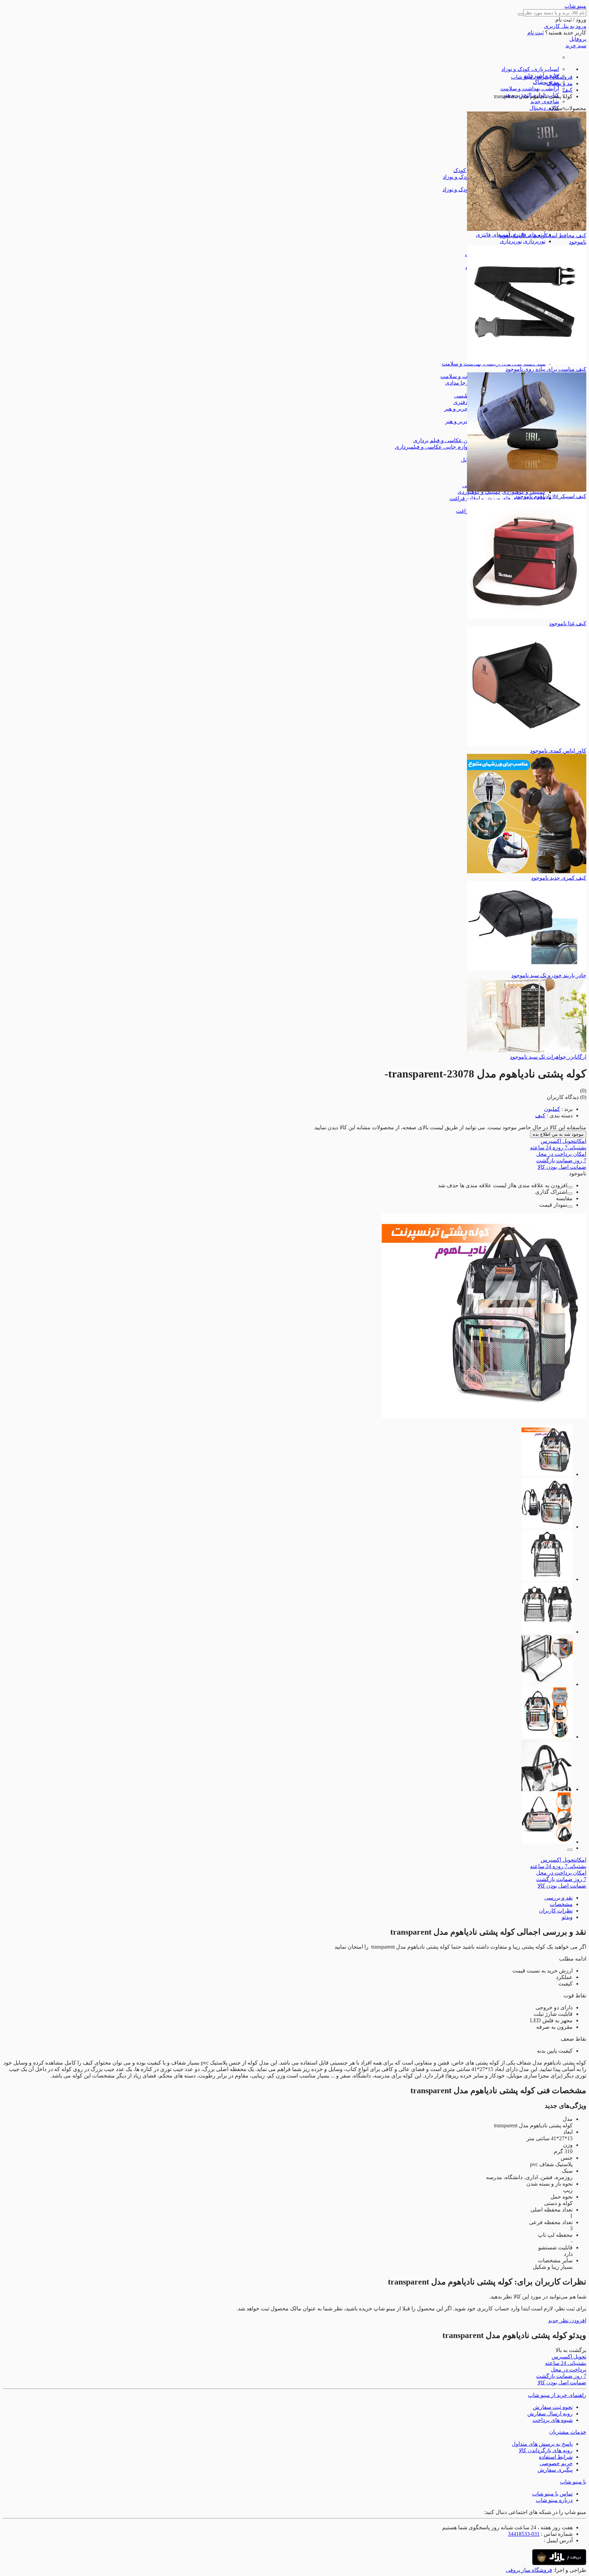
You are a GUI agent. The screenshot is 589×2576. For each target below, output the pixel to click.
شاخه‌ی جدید (545, 101)
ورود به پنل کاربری (565, 26)
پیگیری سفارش (555, 2470)
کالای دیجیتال (544, 108)
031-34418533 (524, 2534)
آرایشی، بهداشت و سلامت (530, 88)
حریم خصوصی (556, 2463)
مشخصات (561, 1904)
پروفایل (578, 39)
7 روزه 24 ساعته (558, 1148)
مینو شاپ (575, 6)
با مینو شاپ (573, 2482)
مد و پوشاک (546, 82)
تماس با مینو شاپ (552, 2494)
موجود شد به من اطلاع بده (558, 1134)
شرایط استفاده (556, 2457)
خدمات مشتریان (568, 2432)
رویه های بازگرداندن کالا (546, 2450)
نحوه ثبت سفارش (553, 2407)
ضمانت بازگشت (561, 1160)
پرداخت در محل (561, 1154)
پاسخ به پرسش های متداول (542, 2444)
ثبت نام (535, 33)
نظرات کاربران (556, 1911)
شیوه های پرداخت (553, 2420)
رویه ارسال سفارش (550, 2414)
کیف (540, 1115)
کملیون (552, 1109)
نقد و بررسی (558, 1898)
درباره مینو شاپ (554, 2500)
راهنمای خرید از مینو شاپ (557, 2395)
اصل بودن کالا (562, 1167)
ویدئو (567, 1917)
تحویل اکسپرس (563, 1141)
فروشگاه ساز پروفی (529, 2570)
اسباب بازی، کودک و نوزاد (530, 69)
